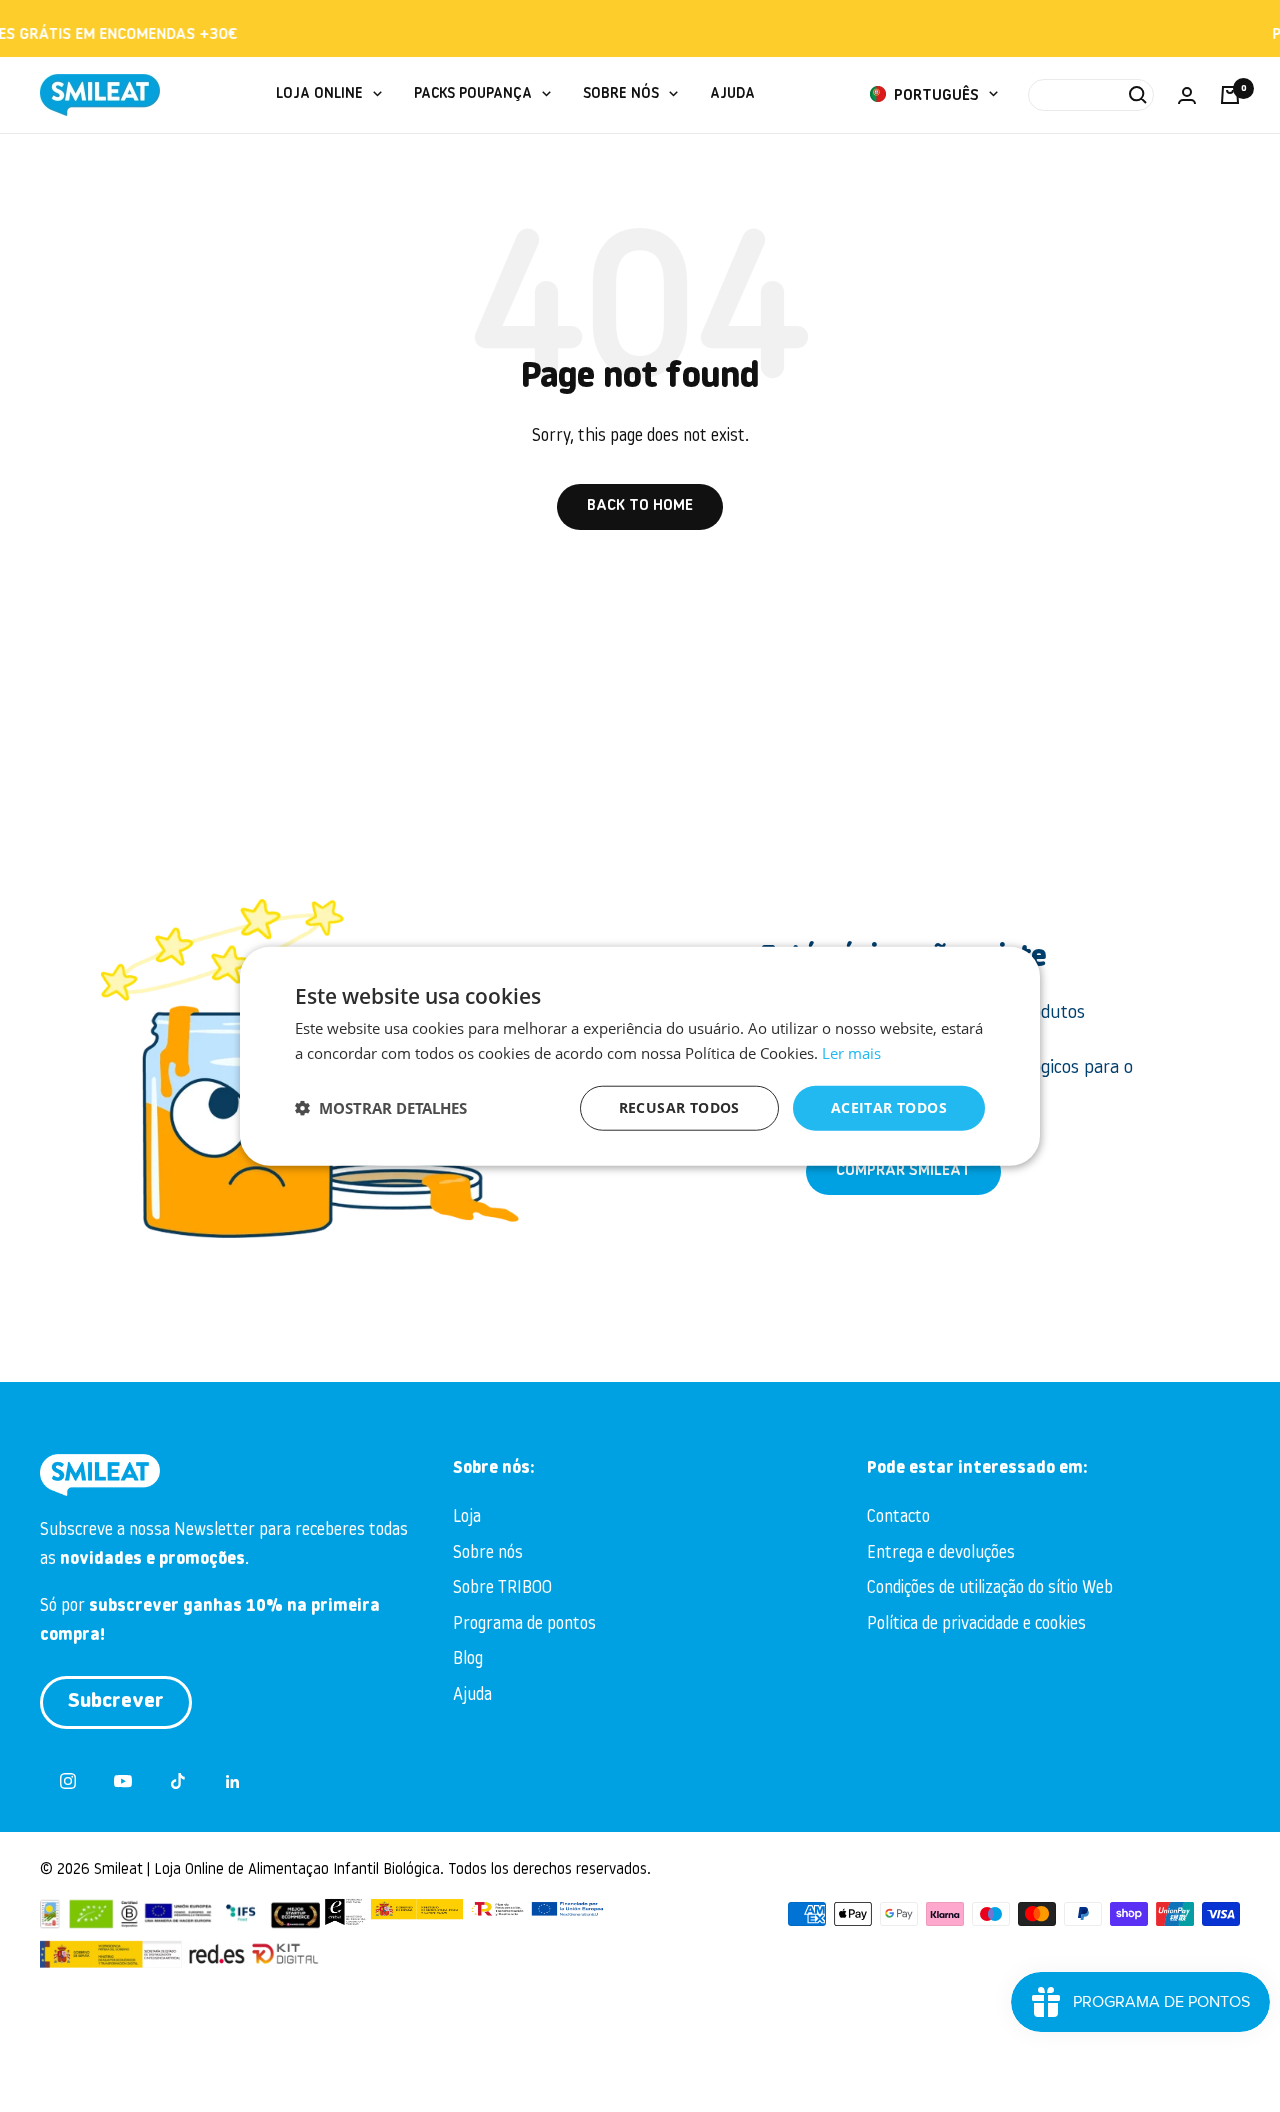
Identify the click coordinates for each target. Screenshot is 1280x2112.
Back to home (640, 506)
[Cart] (1230, 95)
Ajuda (472, 1695)
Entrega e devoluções (941, 1553)
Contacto (898, 1517)
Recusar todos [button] (679, 1107)
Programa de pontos (524, 1624)
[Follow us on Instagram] (67, 1781)
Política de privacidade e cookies (976, 1624)
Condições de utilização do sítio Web (990, 1588)
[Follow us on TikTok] (177, 1781)
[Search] (1091, 95)
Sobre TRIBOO (502, 1588)
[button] (381, 1108)
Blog (468, 1659)
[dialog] (640, 1056)
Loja (467, 1517)
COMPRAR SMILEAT (903, 1171)
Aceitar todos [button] (889, 1107)
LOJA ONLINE (319, 94)
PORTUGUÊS (934, 96)
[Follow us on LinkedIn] (232, 1781)
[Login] (1187, 95)
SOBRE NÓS (621, 94)
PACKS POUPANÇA (473, 94)
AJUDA (732, 94)
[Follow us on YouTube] (122, 1781)
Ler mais (851, 1053)
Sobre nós (488, 1553)
